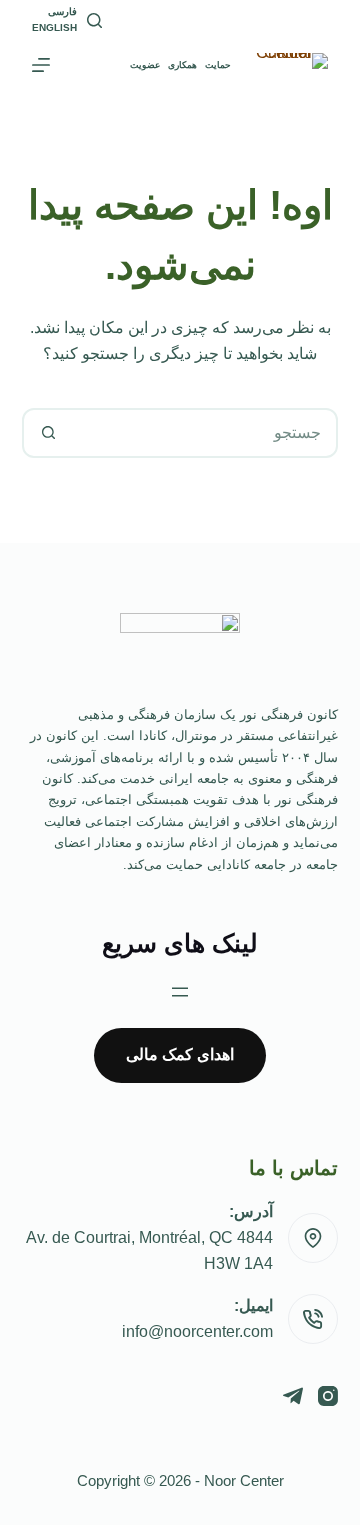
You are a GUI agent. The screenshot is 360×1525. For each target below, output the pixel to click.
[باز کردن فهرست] (180, 992)
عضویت (145, 65)
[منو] (41, 65)
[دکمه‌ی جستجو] (49, 433)
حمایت (218, 65)
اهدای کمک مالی (180, 1054)
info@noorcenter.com (197, 1331)
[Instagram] (328, 1396)
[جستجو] (94, 20)
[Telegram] (293, 1396)
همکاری (182, 65)
